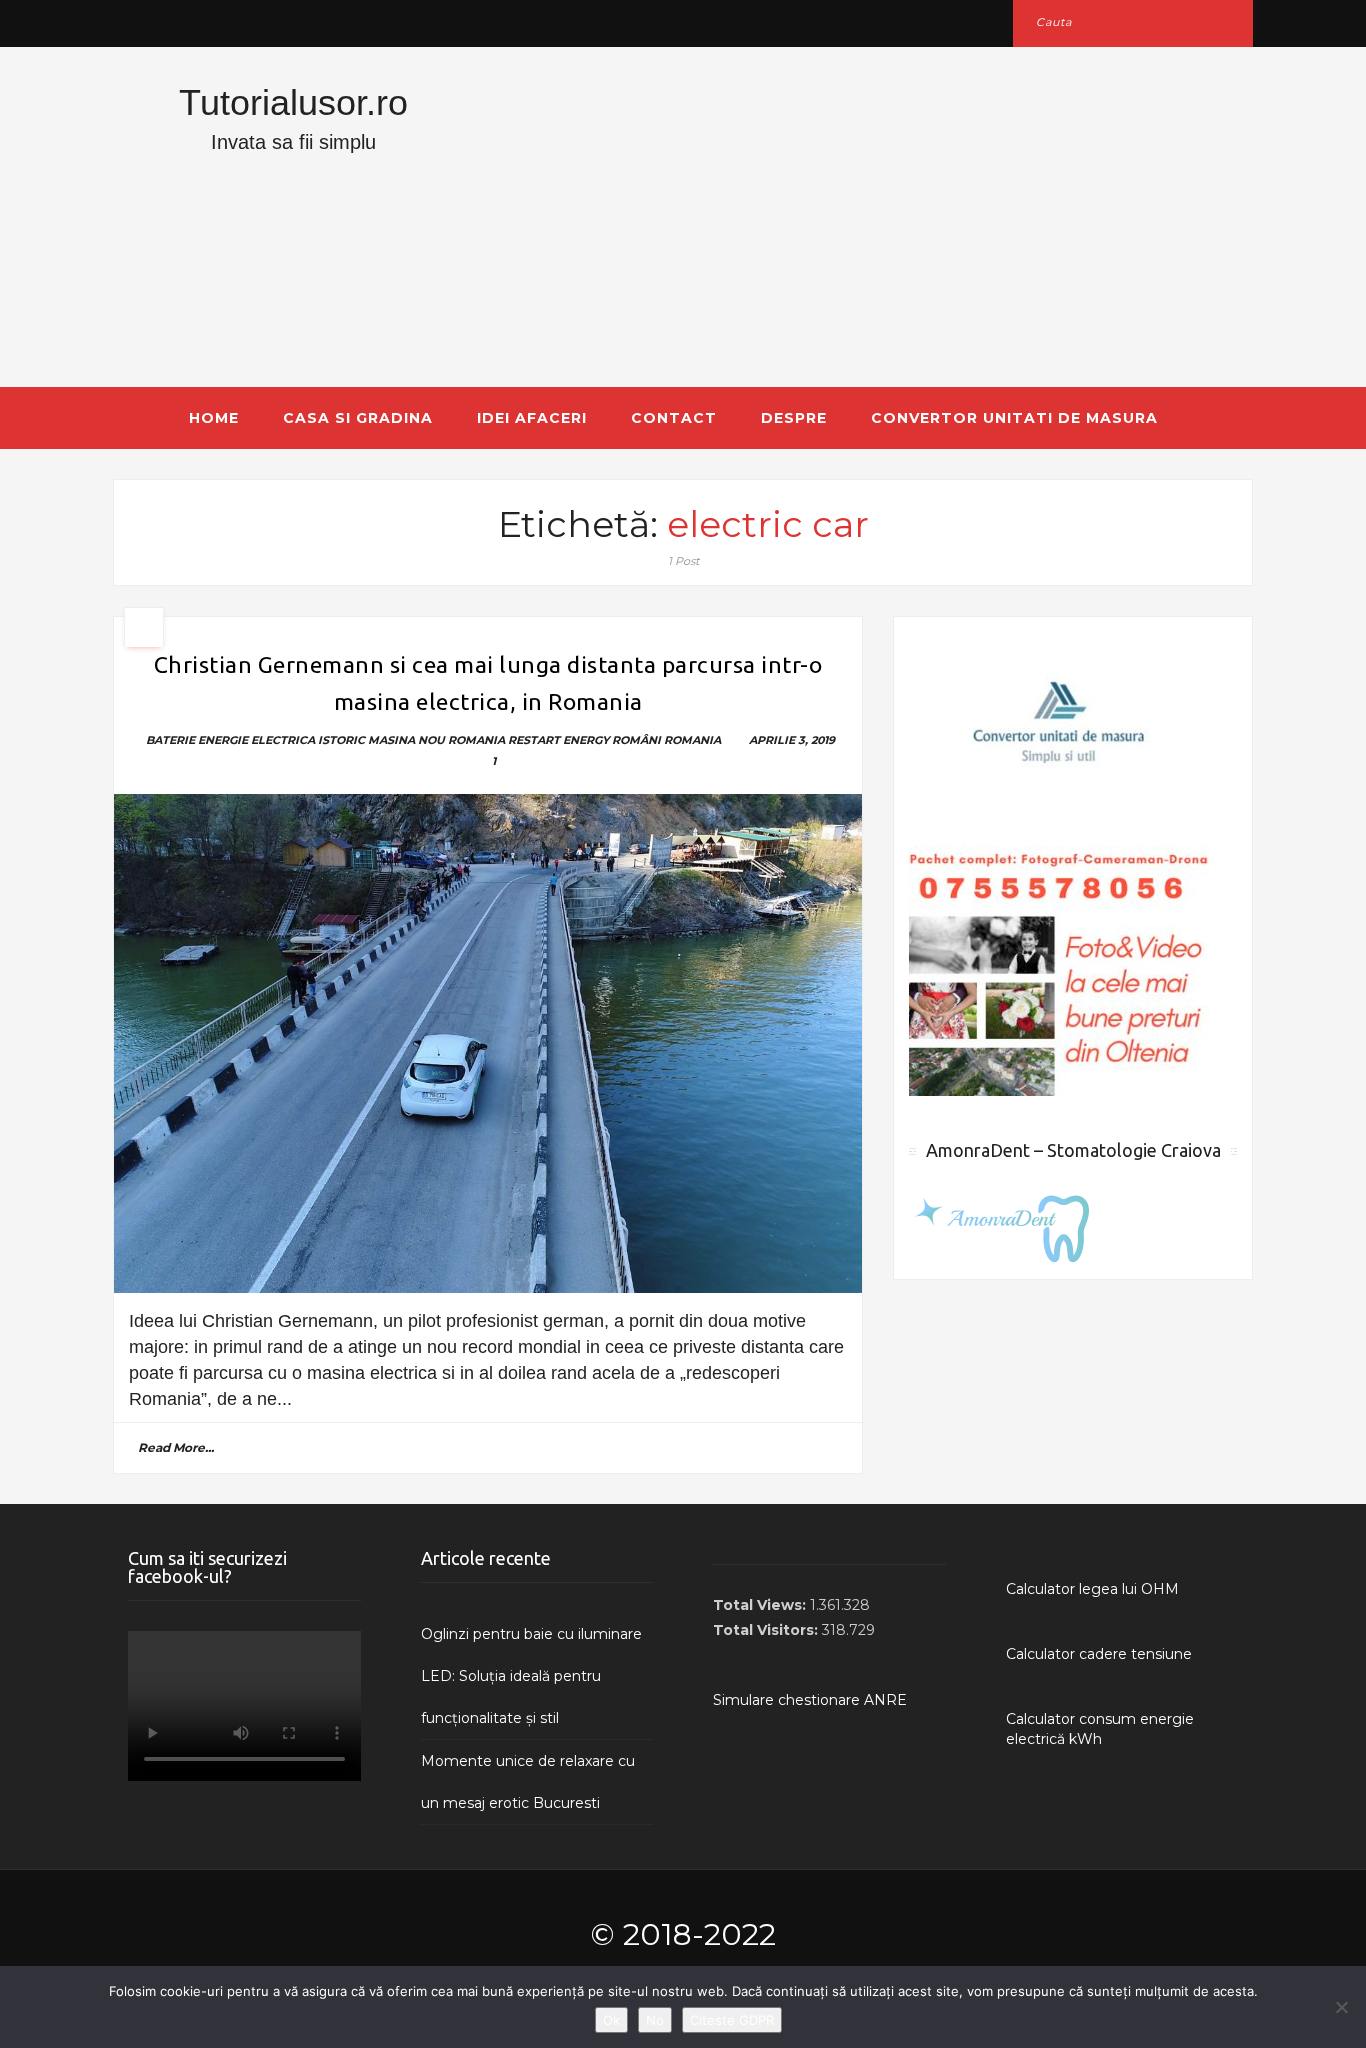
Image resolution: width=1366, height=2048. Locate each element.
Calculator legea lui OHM (1092, 1589)
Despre (794, 418)
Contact (674, 418)
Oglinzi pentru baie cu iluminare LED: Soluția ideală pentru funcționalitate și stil (531, 1676)
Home (214, 418)
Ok (611, 2020)
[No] (1341, 2007)
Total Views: (761, 1605)
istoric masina (366, 740)
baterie (170, 740)
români (636, 740)
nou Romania (461, 740)
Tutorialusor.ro (293, 102)
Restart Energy (558, 740)
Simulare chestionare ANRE (810, 1700)
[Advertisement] (878, 217)
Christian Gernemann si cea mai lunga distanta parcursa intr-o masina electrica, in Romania (488, 683)
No (655, 2020)
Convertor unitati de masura (1014, 418)
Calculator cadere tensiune (1099, 1654)
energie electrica (256, 740)
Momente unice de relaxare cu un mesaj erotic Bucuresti (528, 1782)
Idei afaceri (532, 418)
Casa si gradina (358, 418)
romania (692, 740)
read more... (176, 1447)
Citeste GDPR (732, 2020)
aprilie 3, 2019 (792, 740)
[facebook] (135, 22)
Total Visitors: (767, 1630)
